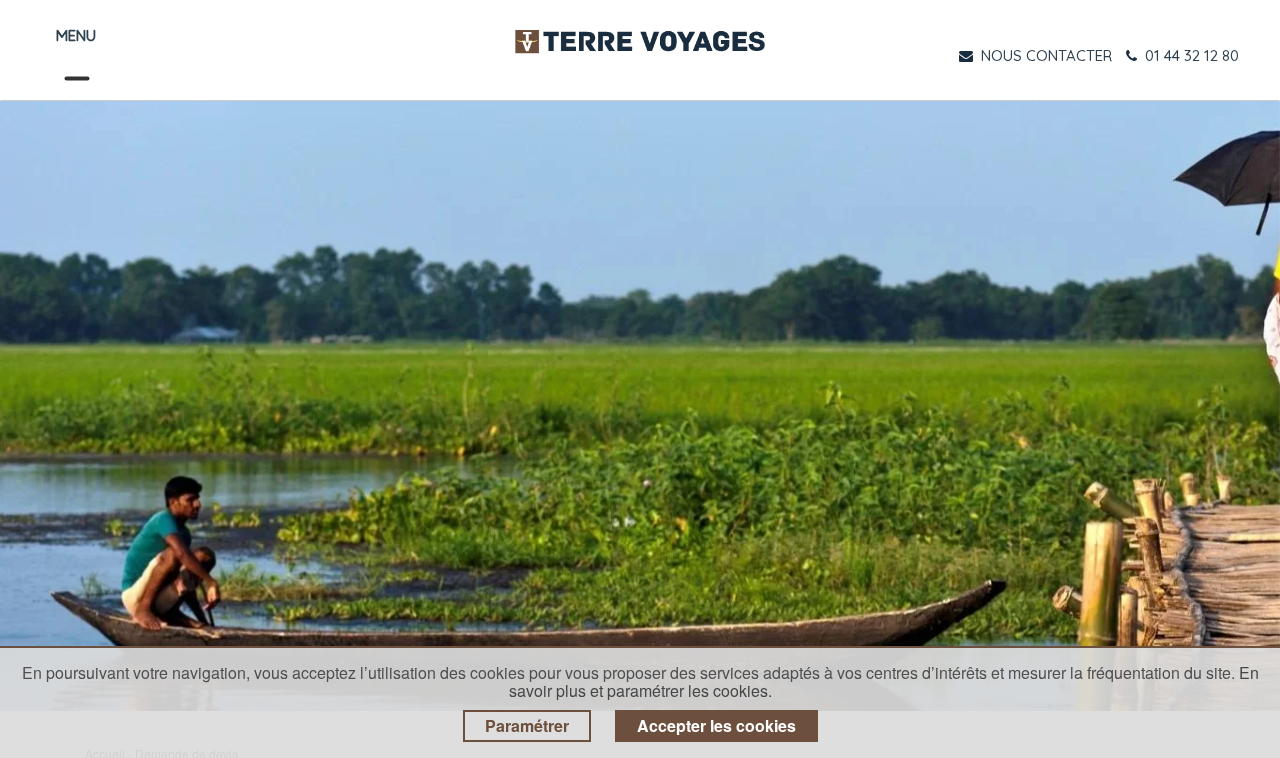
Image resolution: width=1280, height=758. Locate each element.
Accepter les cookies (716, 725)
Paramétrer (527, 725)
